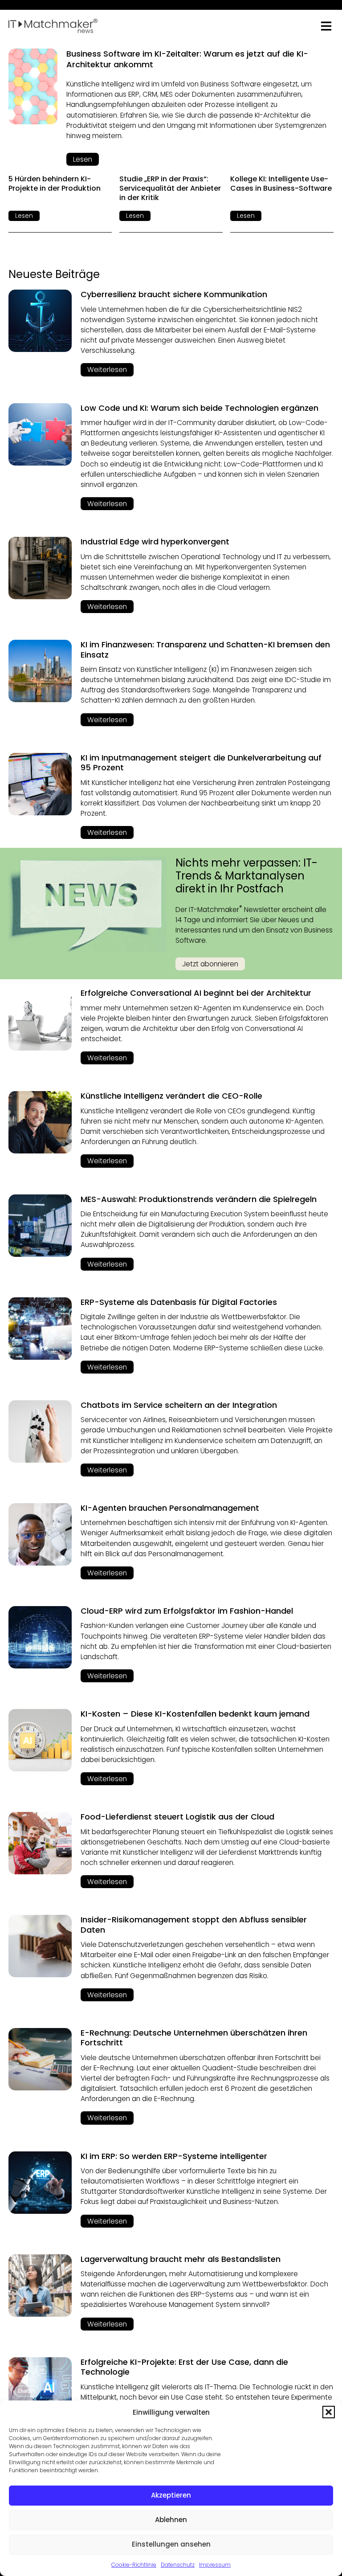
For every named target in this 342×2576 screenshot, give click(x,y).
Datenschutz (178, 2565)
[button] (329, 2412)
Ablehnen (171, 2520)
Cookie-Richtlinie (134, 2565)
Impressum (215, 2565)
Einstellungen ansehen (171, 2544)
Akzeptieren (171, 2495)
